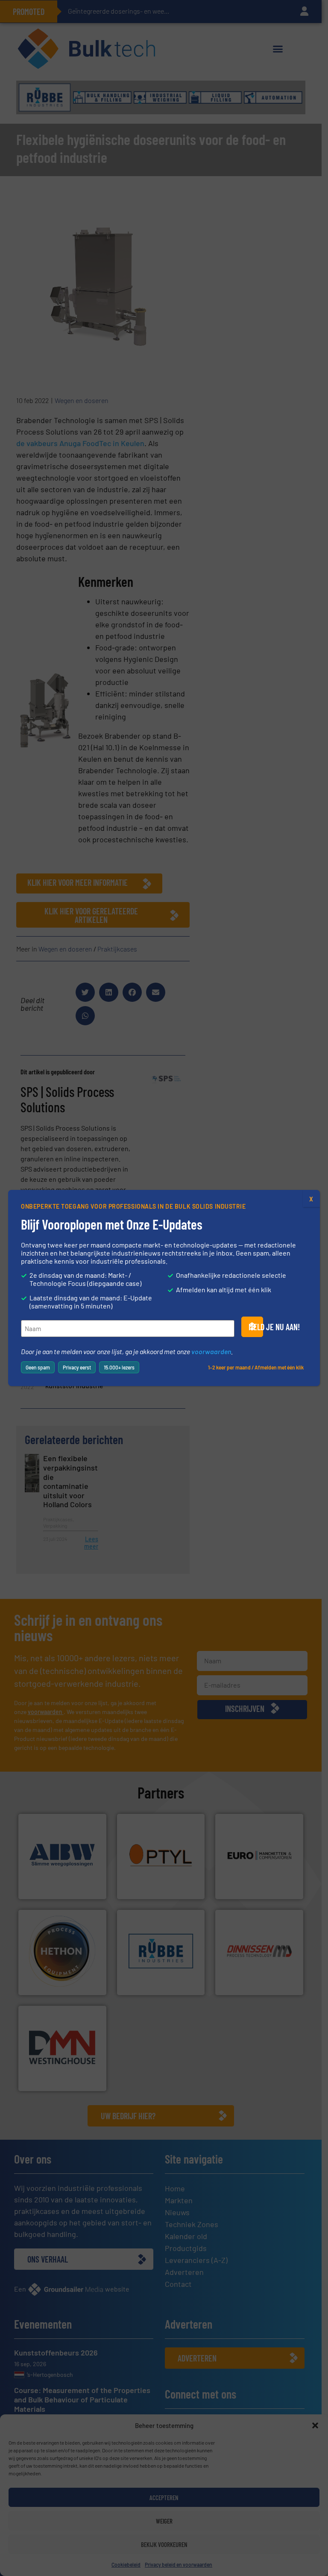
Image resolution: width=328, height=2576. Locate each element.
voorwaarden (211, 1351)
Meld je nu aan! (256, 1327)
